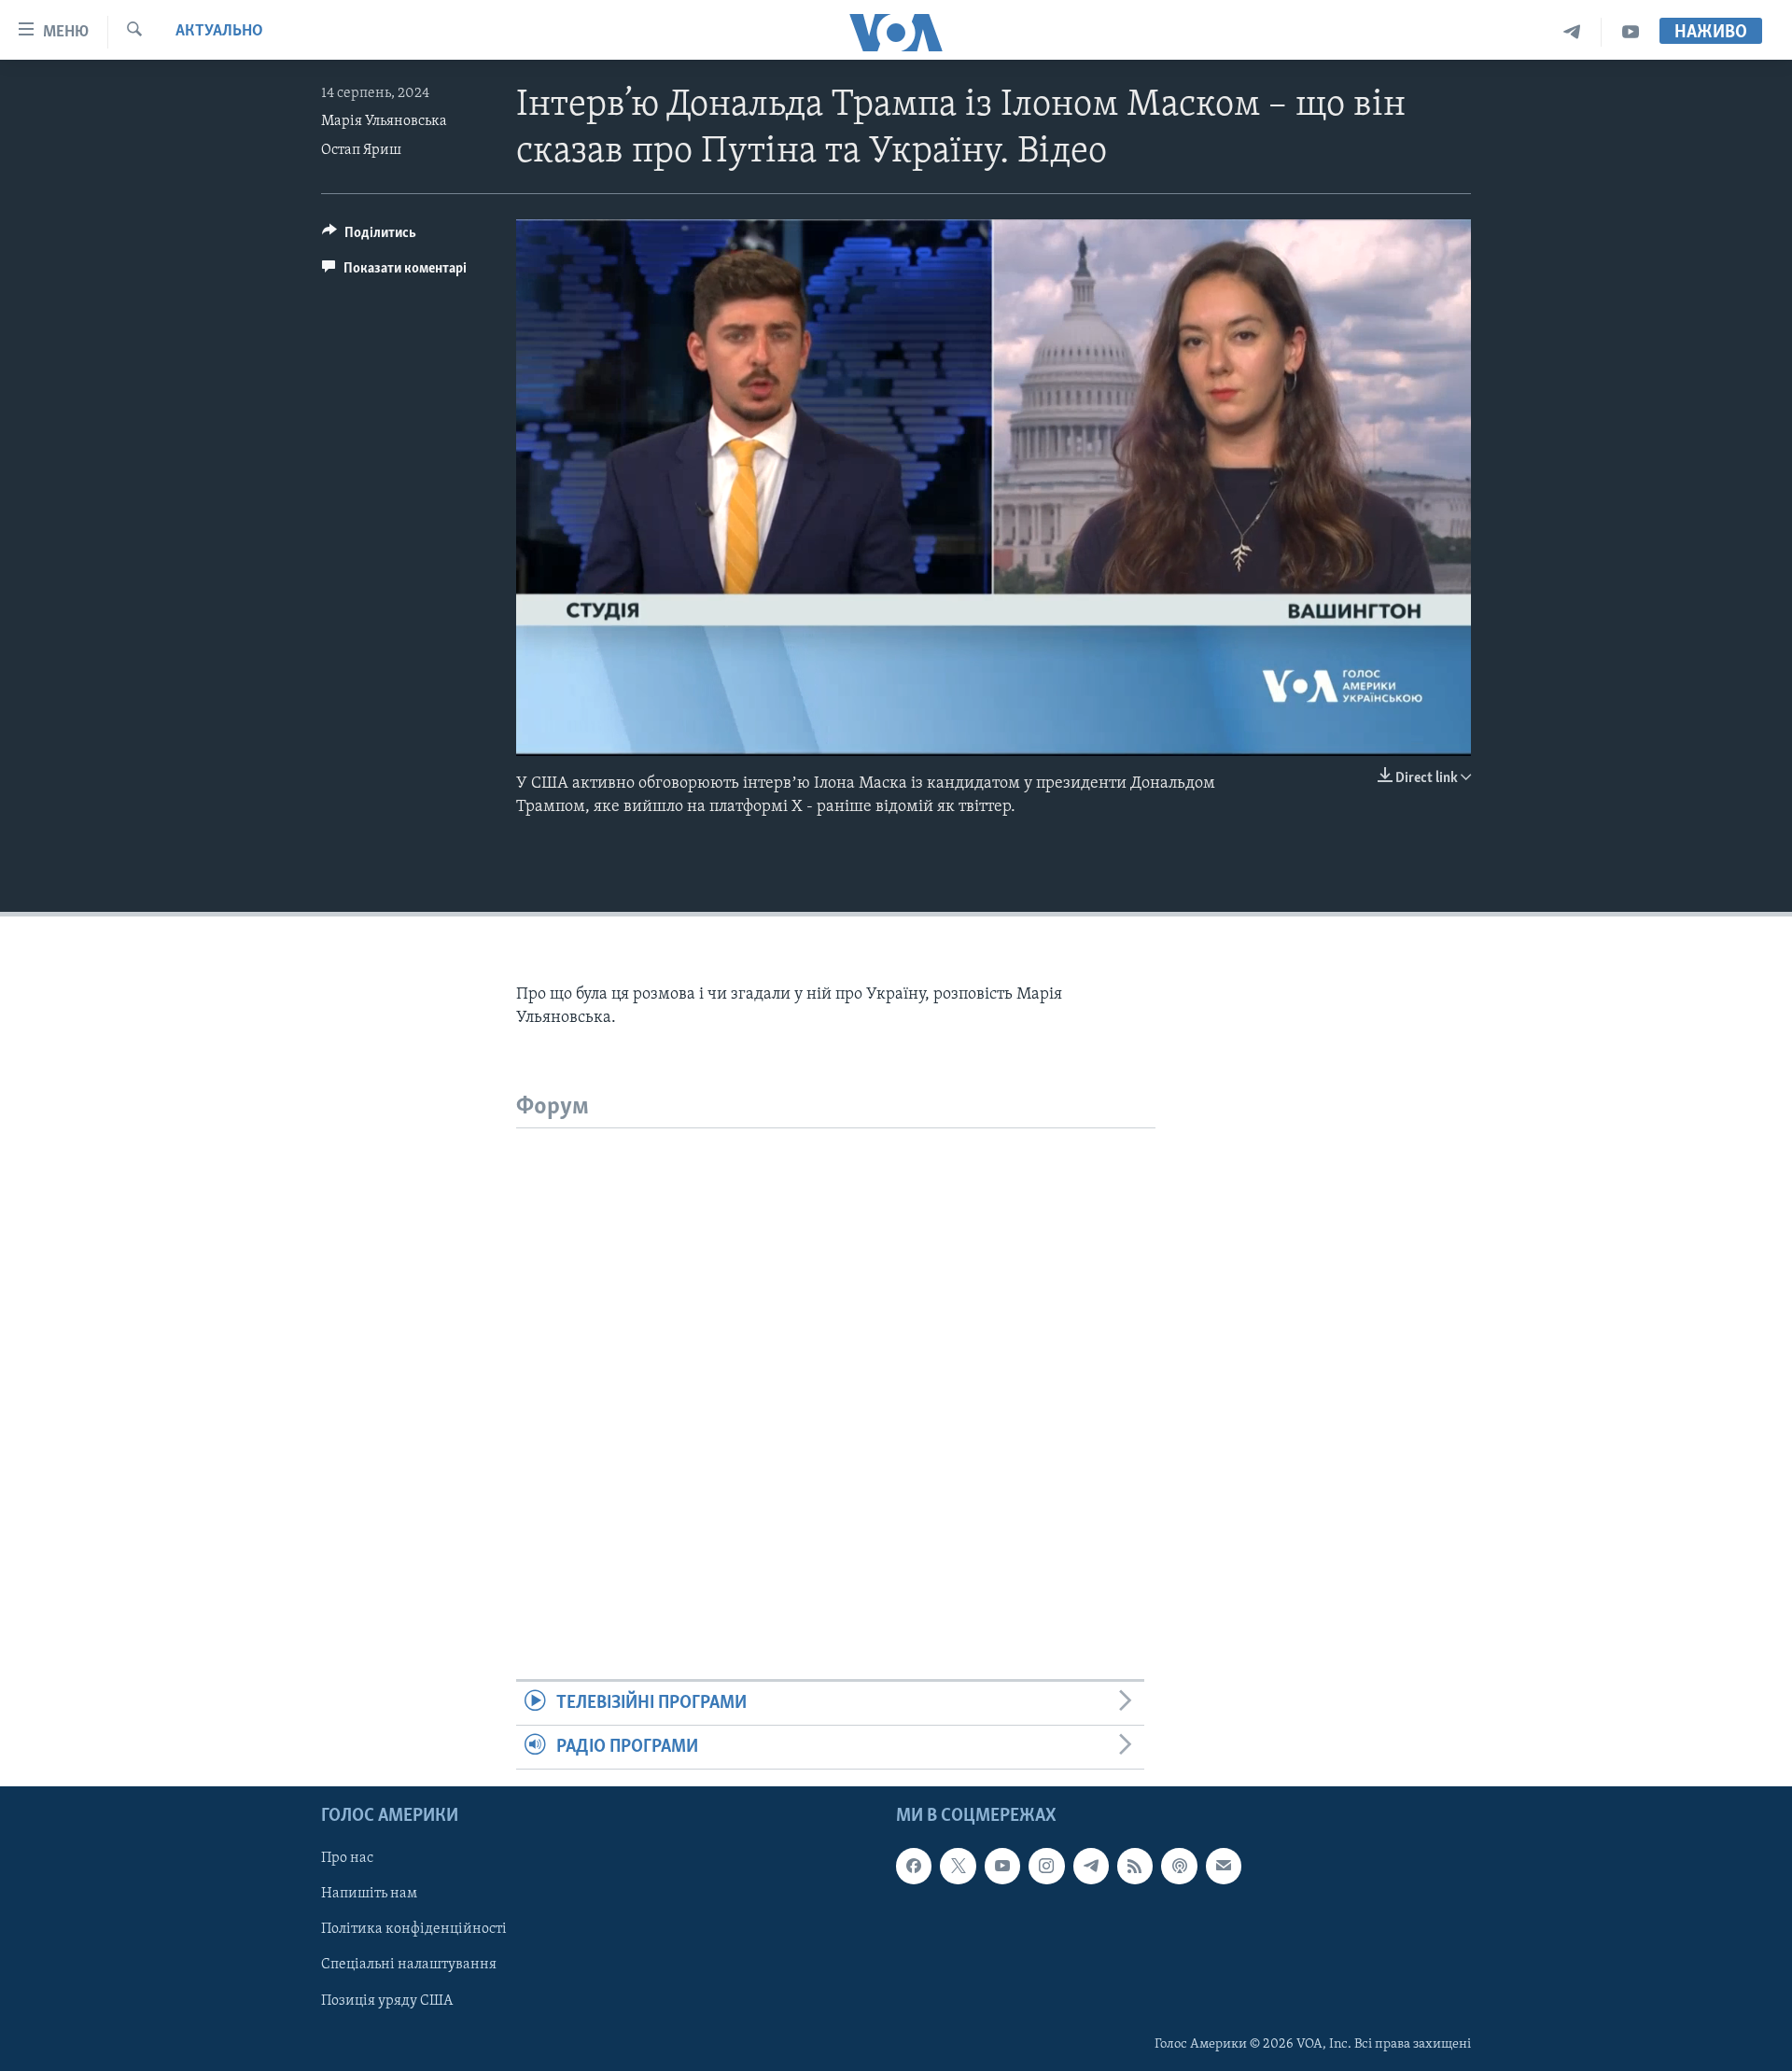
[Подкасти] (1179, 1867)
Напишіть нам (369, 1895)
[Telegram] (1572, 32)
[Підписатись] (1224, 1867)
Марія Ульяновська (384, 121)
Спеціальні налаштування (409, 1966)
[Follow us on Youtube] (1002, 1867)
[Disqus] (836, 1362)
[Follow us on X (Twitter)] (958, 1867)
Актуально (219, 32)
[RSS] (1135, 1867)
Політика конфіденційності (414, 1930)
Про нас (347, 1859)
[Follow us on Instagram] (1046, 1867)
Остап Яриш (361, 150)
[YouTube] (1631, 32)
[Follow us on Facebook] (914, 1867)
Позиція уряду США (387, 2001)
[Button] (369, 237)
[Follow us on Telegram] (1091, 1867)
